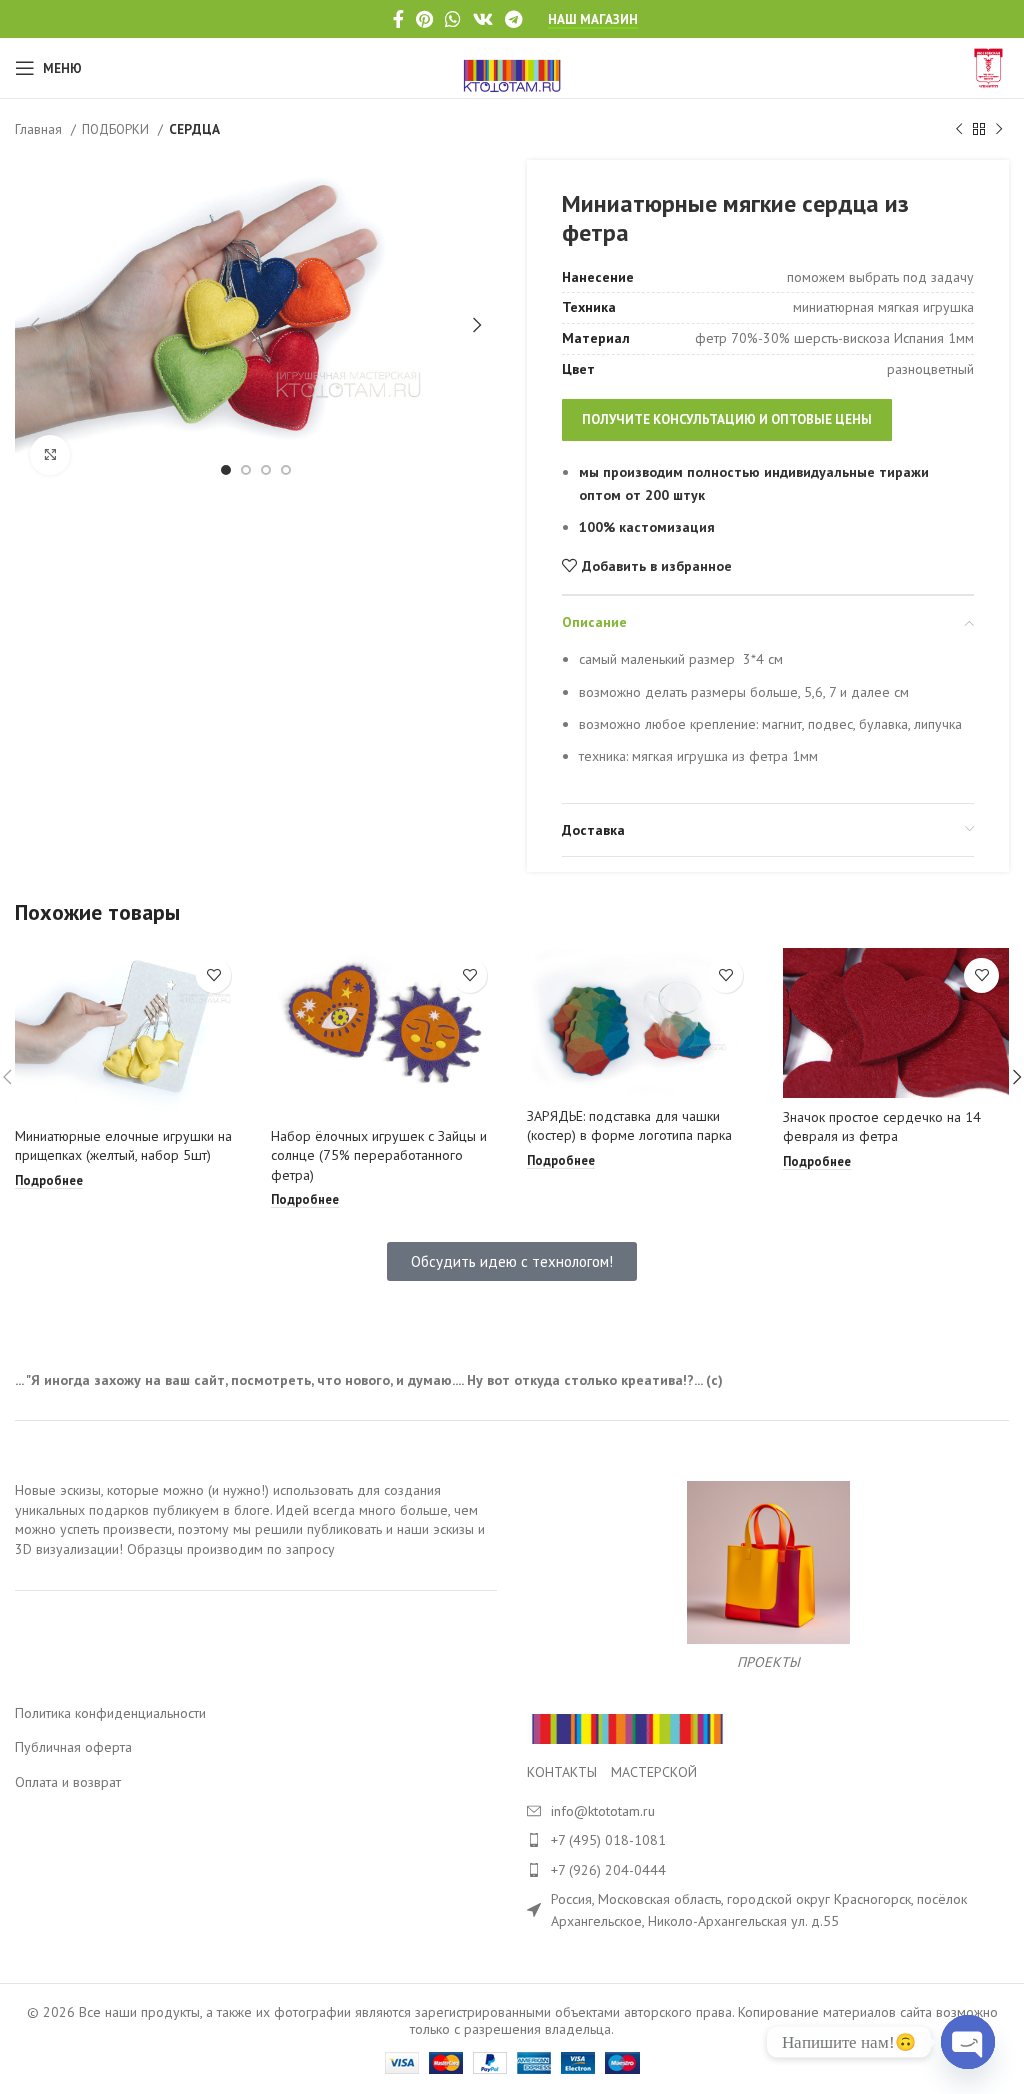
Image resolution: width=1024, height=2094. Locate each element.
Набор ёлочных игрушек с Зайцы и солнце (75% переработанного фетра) (379, 1155)
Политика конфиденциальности (110, 1713)
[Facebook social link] (398, 19)
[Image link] (627, 1727)
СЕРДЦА (194, 129)
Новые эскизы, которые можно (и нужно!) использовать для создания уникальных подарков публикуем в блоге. (228, 1500)
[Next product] (999, 130)
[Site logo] (512, 67)
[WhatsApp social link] (453, 19)
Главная (40, 129)
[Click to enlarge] (50, 455)
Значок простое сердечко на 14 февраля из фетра (882, 1127)
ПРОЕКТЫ (768, 1662)
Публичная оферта (73, 1747)
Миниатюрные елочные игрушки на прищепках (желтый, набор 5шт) (123, 1146)
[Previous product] (959, 130)
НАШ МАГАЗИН (593, 20)
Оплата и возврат (68, 1782)
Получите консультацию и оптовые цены (727, 419)
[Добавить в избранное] (213, 975)
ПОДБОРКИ (117, 129)
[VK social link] (483, 19)
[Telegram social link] (513, 19)
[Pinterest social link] (424, 19)
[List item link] (768, 1840)
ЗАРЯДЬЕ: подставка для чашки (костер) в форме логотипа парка (629, 1126)
